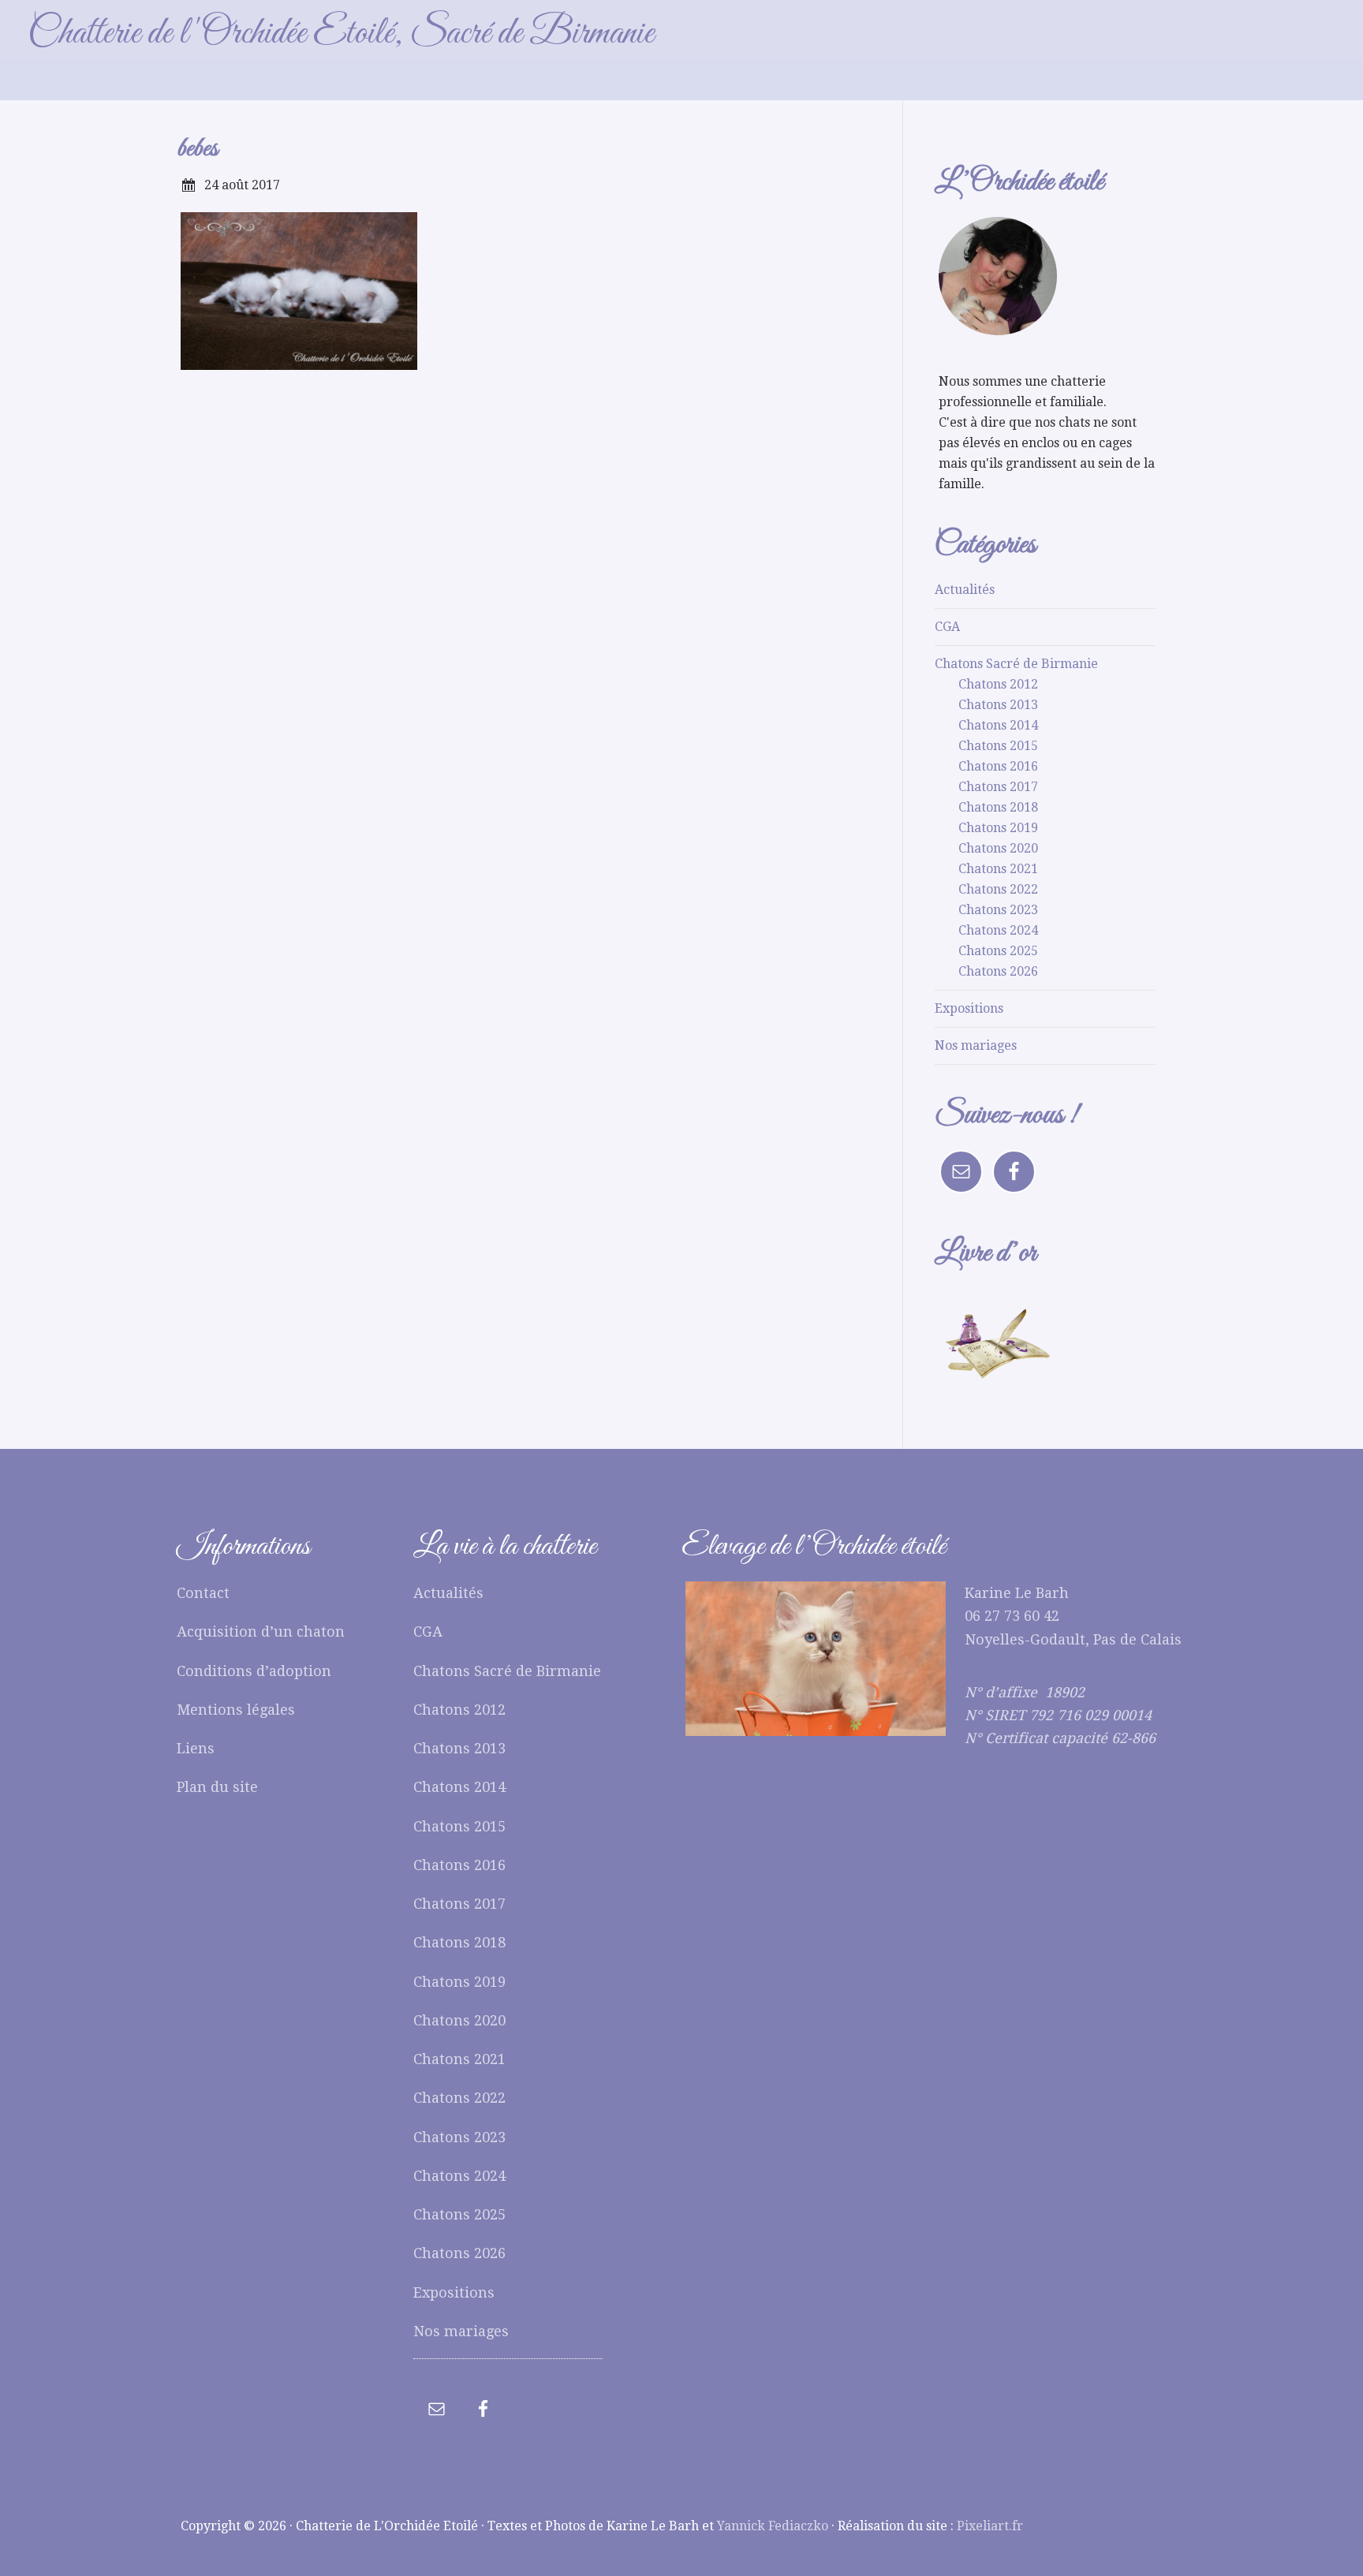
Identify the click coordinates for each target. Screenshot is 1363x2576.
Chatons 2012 (998, 684)
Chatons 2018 (998, 807)
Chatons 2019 (998, 828)
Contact (203, 1593)
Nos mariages (976, 1045)
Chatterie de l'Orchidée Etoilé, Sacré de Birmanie (341, 34)
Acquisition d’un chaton (261, 1631)
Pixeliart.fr (990, 2526)
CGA (947, 627)
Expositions (969, 1008)
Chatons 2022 (998, 889)
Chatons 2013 (998, 705)
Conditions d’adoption (254, 1671)
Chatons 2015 (998, 746)
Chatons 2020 (998, 848)
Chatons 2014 (998, 725)
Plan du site (217, 1787)
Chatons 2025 (998, 951)
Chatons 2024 (998, 930)
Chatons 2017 (998, 787)
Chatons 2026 (998, 971)
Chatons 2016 (998, 766)
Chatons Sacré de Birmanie (1016, 664)
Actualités (965, 590)
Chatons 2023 (998, 910)
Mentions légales (236, 1710)
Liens (196, 1748)
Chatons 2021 (998, 869)
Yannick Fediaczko (773, 2526)
